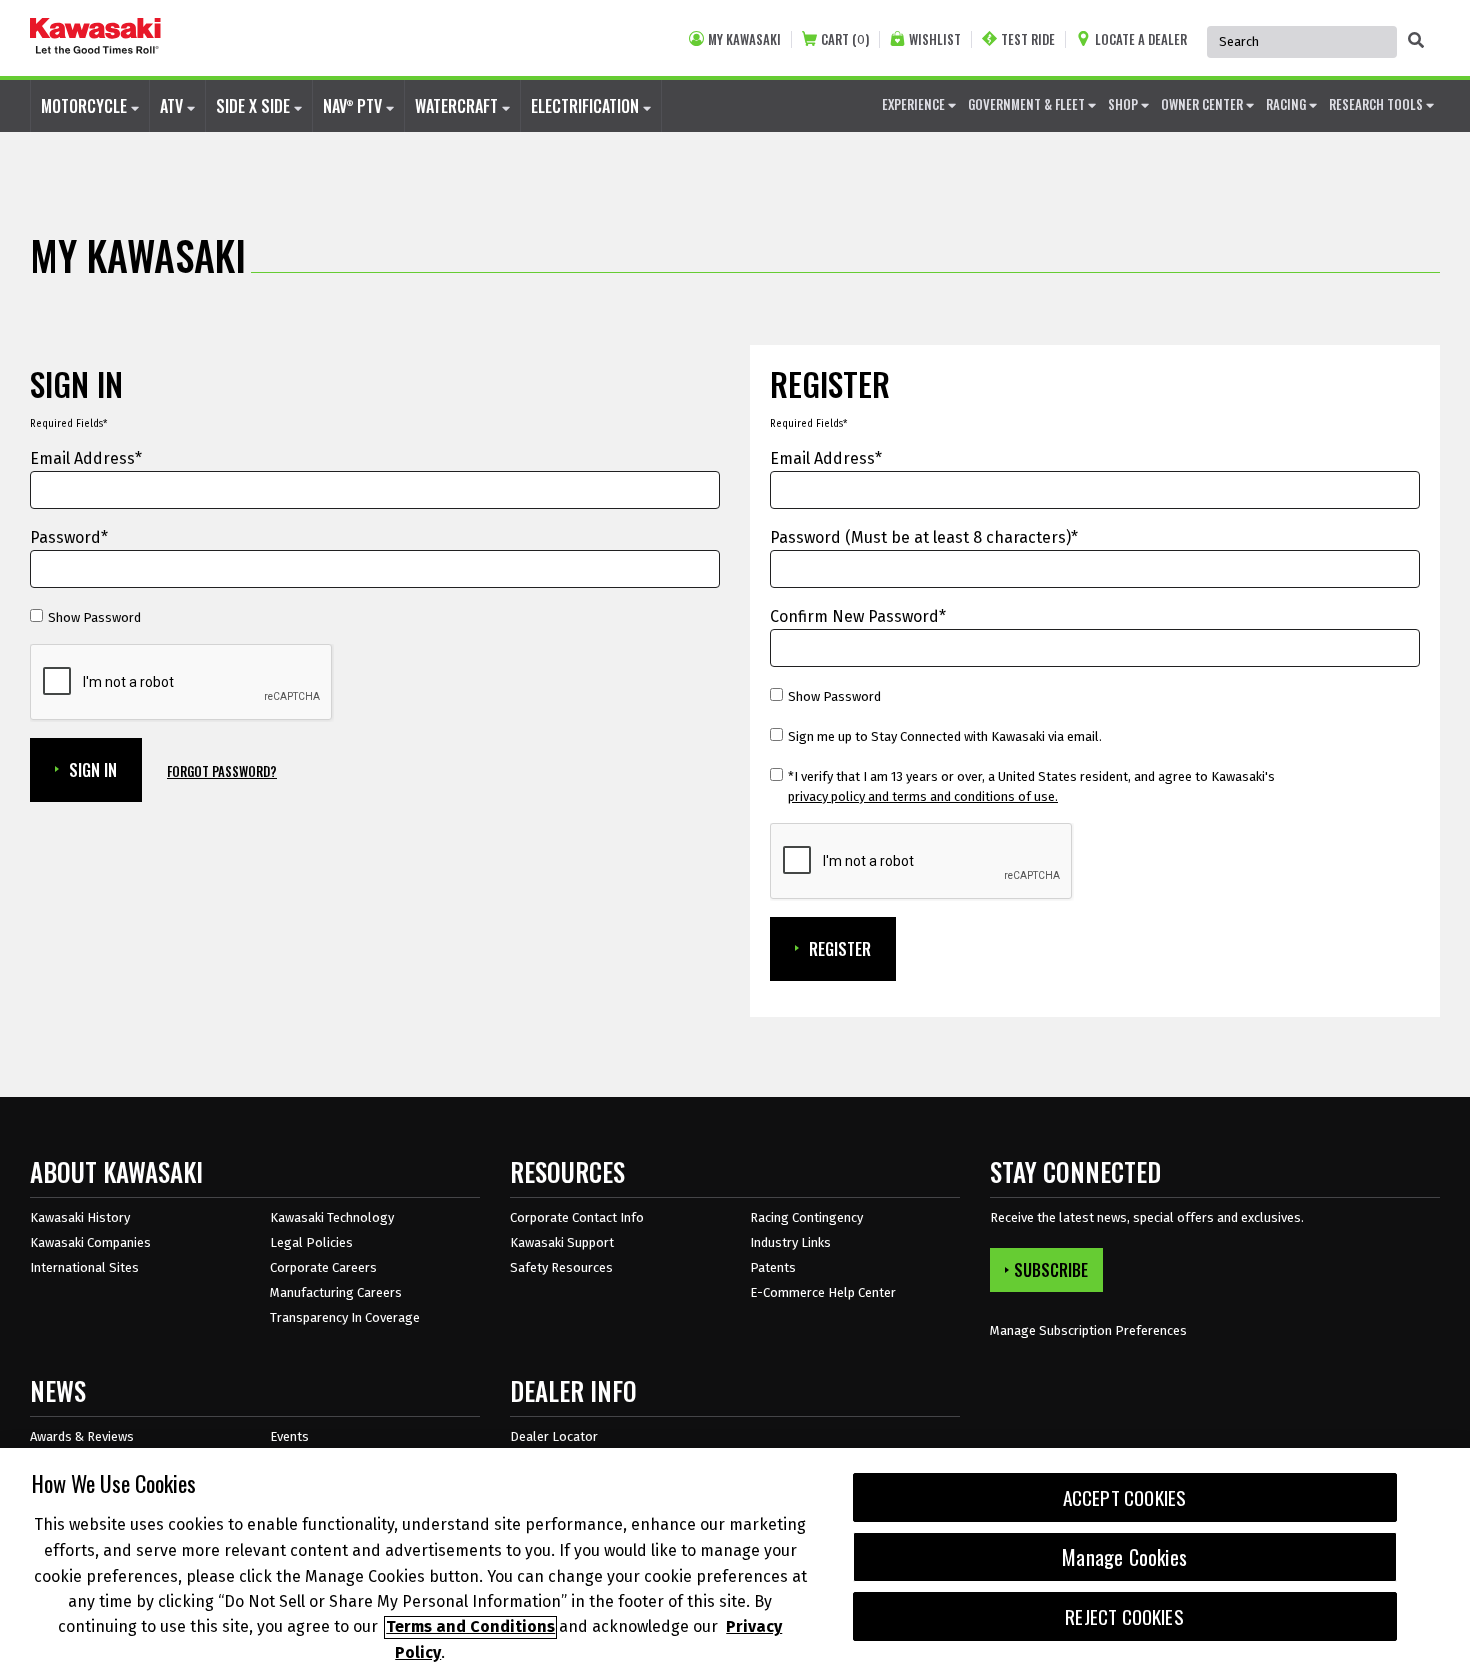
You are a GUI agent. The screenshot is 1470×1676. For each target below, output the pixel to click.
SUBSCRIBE (1051, 1270)
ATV (173, 106)
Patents (773, 1267)
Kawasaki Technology (332, 1217)
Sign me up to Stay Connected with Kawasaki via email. (945, 736)
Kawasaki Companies (90, 1242)
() (845, 39)
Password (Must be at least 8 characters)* (924, 537)
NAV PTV (354, 106)
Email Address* (86, 458)
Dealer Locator (554, 1436)
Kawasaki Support (562, 1242)
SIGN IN (93, 770)
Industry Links (790, 1242)
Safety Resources (561, 1267)
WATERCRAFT (458, 106)
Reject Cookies (1124, 1616)
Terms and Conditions (470, 1627)
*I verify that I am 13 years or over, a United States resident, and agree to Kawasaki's (1031, 786)
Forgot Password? (222, 771)
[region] (735, 1562)
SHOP (1124, 104)
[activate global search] (1416, 40)
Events (289, 1436)
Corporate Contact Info (577, 1217)
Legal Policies (311, 1242)
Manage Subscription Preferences (1088, 1330)
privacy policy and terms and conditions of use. (923, 796)
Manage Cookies (1124, 1557)
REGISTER (840, 949)
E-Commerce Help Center (823, 1292)
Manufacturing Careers (336, 1292)
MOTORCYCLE (86, 106)
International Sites (84, 1267)
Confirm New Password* (858, 616)
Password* (69, 537)
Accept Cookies (1125, 1497)
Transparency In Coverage (345, 1317)
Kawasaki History (80, 1217)
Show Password (94, 617)
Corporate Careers (323, 1267)
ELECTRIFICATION (587, 106)
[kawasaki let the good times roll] (95, 38)
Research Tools (1377, 104)
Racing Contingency (806, 1217)
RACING (1287, 104)
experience (915, 104)
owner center (1203, 104)
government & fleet (1028, 104)
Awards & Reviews (82, 1436)
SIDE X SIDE (255, 106)
